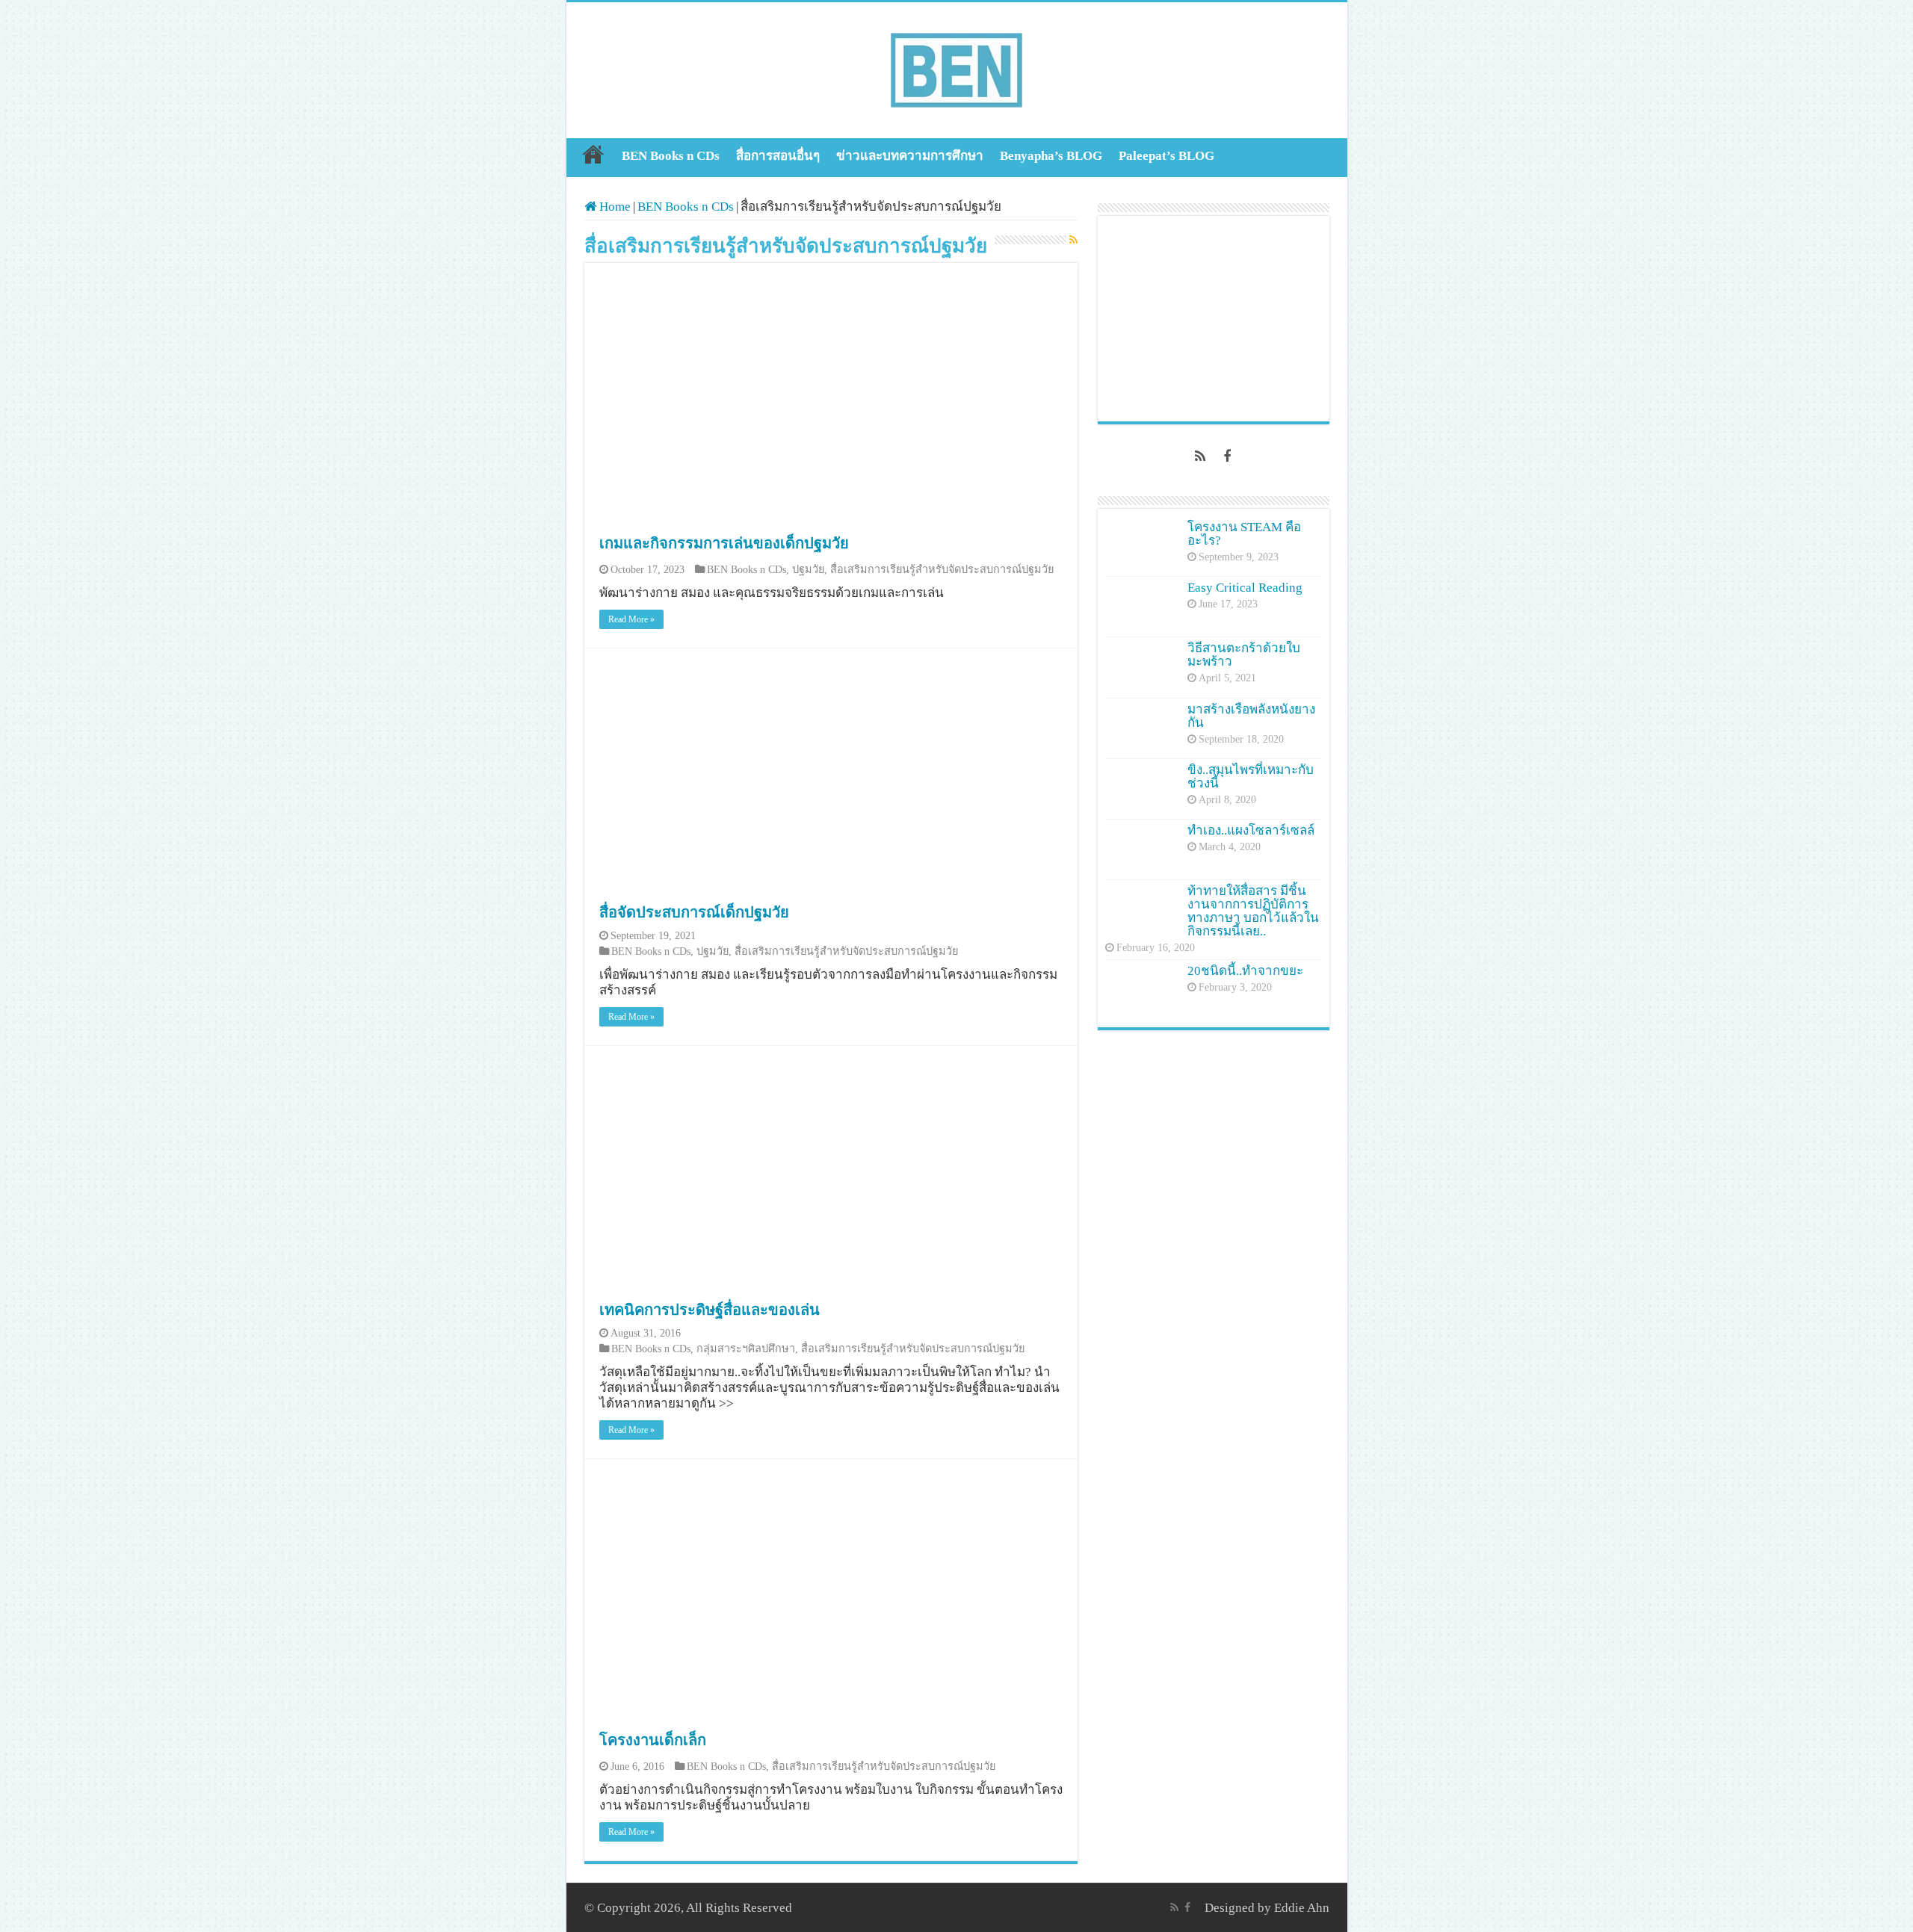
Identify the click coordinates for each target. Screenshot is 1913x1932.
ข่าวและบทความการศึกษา (910, 156)
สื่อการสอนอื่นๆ (778, 156)
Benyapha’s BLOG (1051, 156)
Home (593, 154)
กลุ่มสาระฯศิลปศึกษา (746, 1349)
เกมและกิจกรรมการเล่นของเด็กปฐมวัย (724, 543)
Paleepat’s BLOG (1166, 156)
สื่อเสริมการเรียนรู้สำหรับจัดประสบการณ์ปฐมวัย (942, 569)
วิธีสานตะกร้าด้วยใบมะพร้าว (1244, 655)
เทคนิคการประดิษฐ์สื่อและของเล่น (710, 1310)
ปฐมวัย (808, 569)
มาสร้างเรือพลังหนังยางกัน (1251, 716)
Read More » (631, 619)
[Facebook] (1227, 456)
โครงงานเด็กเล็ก (653, 1740)
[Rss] (1200, 456)
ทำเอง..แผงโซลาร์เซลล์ (1251, 830)
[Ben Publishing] (956, 67)
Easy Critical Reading (1245, 588)
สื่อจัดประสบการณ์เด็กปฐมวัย (694, 912)
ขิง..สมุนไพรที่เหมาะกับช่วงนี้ (1251, 777)
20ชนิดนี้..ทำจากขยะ (1245, 971)
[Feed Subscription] (1073, 241)
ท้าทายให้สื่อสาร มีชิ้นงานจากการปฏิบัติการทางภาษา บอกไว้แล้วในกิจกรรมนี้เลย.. (1253, 911)
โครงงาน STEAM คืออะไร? (1244, 534)
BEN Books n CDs (671, 156)
